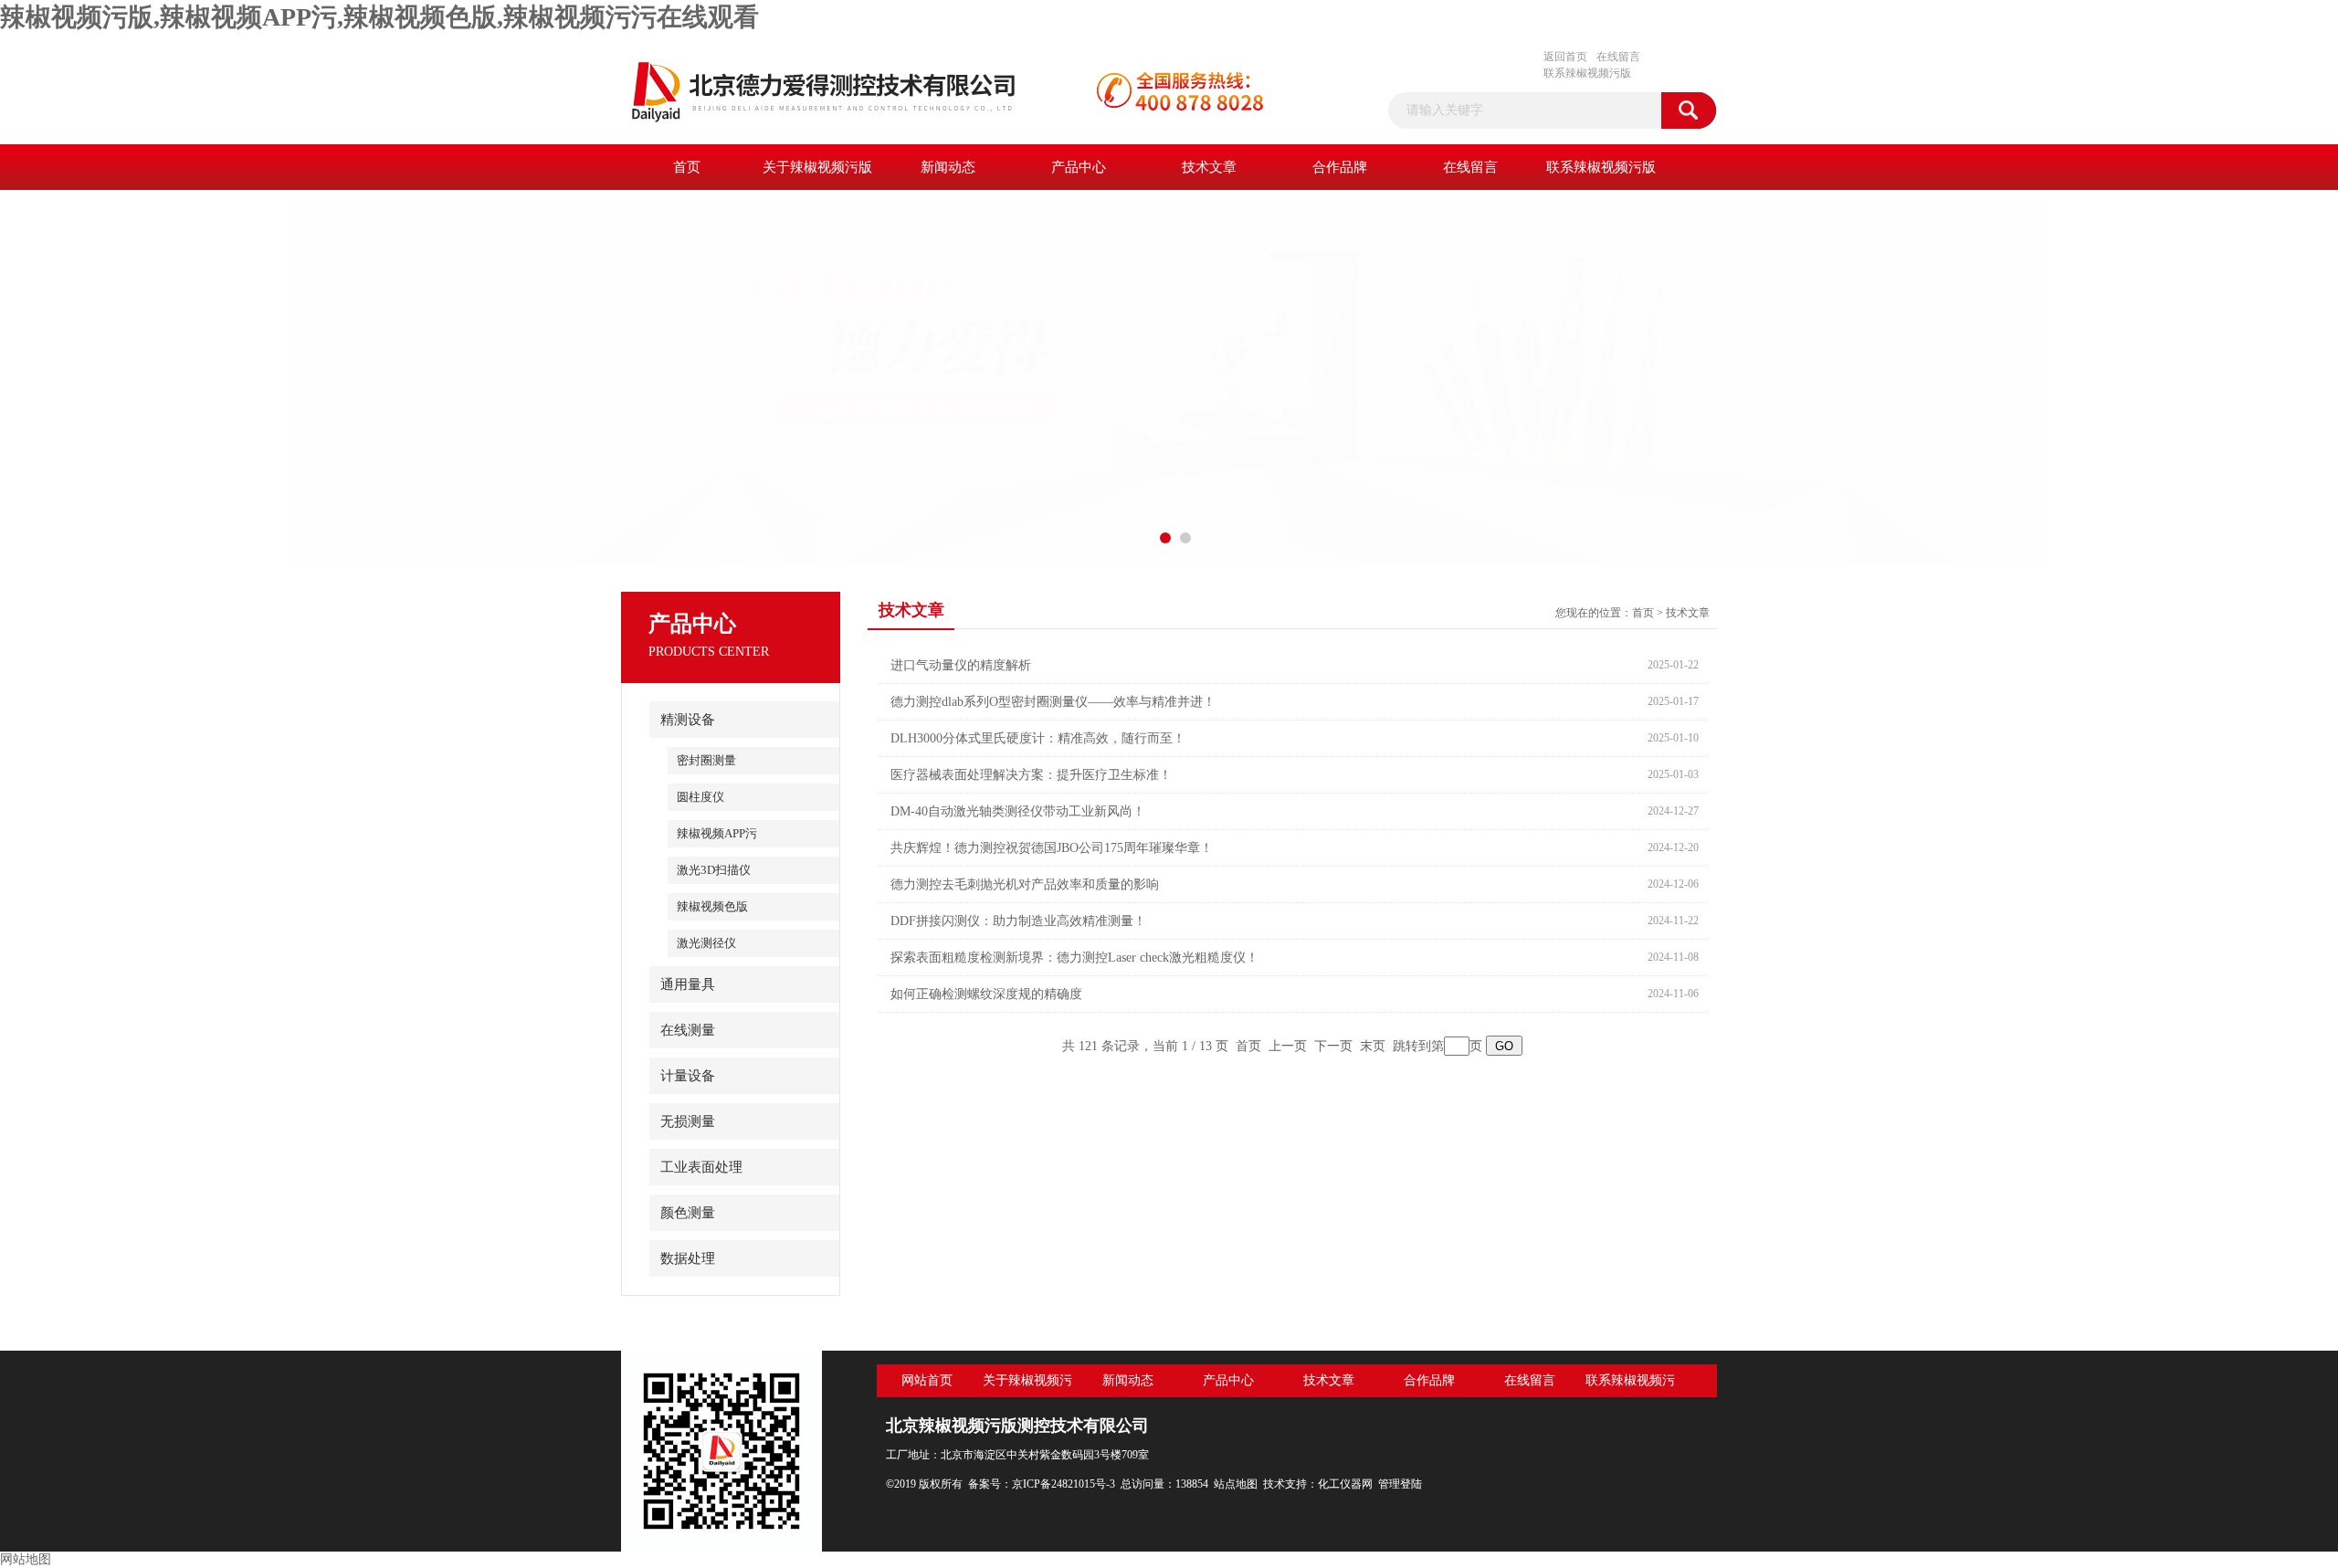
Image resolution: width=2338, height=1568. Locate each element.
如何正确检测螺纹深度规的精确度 (986, 994)
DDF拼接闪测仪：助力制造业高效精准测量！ (1018, 921)
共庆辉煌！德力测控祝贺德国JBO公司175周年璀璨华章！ (1052, 848)
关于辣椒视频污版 (817, 167)
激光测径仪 (706, 943)
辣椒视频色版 (712, 906)
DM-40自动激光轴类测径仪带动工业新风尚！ (1018, 811)
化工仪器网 (1345, 1484)
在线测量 (688, 1030)
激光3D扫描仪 (714, 870)
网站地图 (26, 1559)
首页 (687, 167)
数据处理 (688, 1258)
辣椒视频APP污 (717, 833)
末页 (1373, 1046)
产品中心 (1079, 167)
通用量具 (688, 984)
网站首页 (927, 1380)
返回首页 (1565, 57)
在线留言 (1618, 57)
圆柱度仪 (700, 797)
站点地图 (1236, 1484)
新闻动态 (948, 167)
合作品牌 (1340, 167)
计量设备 (688, 1076)
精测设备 (688, 720)
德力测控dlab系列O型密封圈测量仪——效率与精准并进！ (1053, 702)
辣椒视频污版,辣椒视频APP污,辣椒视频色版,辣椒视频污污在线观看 (379, 17)
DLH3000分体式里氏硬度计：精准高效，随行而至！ (1038, 738)
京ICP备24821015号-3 (1064, 1484)
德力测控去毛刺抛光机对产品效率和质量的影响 (1025, 884)
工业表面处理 (701, 1167)
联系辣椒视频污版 (1587, 73)
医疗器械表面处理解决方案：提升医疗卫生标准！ (1031, 775)
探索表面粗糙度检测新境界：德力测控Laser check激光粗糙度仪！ (1074, 958)
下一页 (1333, 1046)
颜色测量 (688, 1213)
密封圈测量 (706, 760)
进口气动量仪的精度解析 (961, 665)
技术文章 (1209, 167)
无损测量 (688, 1121)
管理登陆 (1400, 1484)
